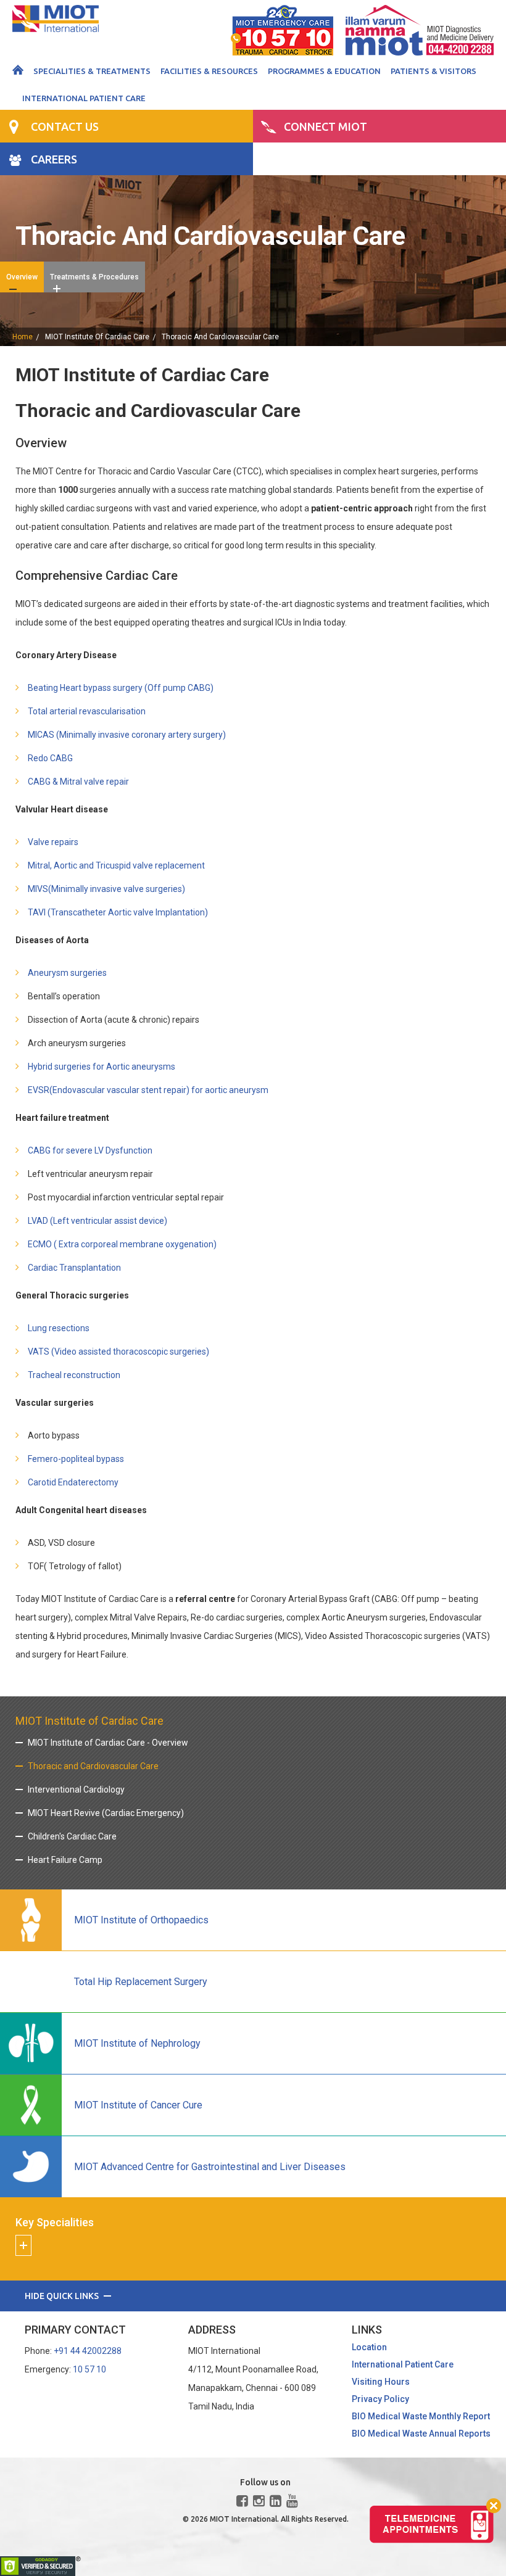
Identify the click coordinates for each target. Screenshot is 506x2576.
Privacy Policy (380, 2399)
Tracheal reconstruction (74, 1375)
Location (369, 2347)
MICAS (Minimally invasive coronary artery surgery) (127, 735)
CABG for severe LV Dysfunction (90, 1150)
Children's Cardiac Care (72, 1836)
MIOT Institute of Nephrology (137, 2043)
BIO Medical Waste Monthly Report (421, 2416)
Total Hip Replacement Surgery (141, 1982)
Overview (22, 277)
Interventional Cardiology (76, 1790)
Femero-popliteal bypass (76, 1459)
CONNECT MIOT (326, 126)
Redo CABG (50, 758)
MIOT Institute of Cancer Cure (138, 2105)
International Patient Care (84, 98)
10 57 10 (89, 2369)
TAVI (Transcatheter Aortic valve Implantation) (118, 912)
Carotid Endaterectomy (73, 1482)
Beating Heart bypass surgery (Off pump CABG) (121, 688)
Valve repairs (53, 842)
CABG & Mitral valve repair (78, 782)
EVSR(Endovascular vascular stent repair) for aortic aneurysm (148, 1090)
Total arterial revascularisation (87, 711)
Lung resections (59, 1328)
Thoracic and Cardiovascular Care (93, 1766)
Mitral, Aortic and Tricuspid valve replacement (116, 865)
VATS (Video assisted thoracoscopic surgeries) (118, 1352)
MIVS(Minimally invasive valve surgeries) (106, 889)
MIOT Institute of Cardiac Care (97, 337)
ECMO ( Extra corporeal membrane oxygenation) (122, 1244)
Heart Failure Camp (65, 1860)
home (23, 337)
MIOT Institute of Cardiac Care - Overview (108, 1743)
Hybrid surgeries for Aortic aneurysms (102, 1067)
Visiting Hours (381, 2382)
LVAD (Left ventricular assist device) (97, 1221)
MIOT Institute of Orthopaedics (141, 1920)
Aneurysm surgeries (67, 973)
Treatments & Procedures (94, 277)
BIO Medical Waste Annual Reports (421, 2434)
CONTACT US (65, 126)
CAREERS (54, 159)
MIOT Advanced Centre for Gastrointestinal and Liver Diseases (210, 2167)
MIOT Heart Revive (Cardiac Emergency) (106, 1813)
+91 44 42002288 (88, 2351)
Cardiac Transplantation (74, 1268)
